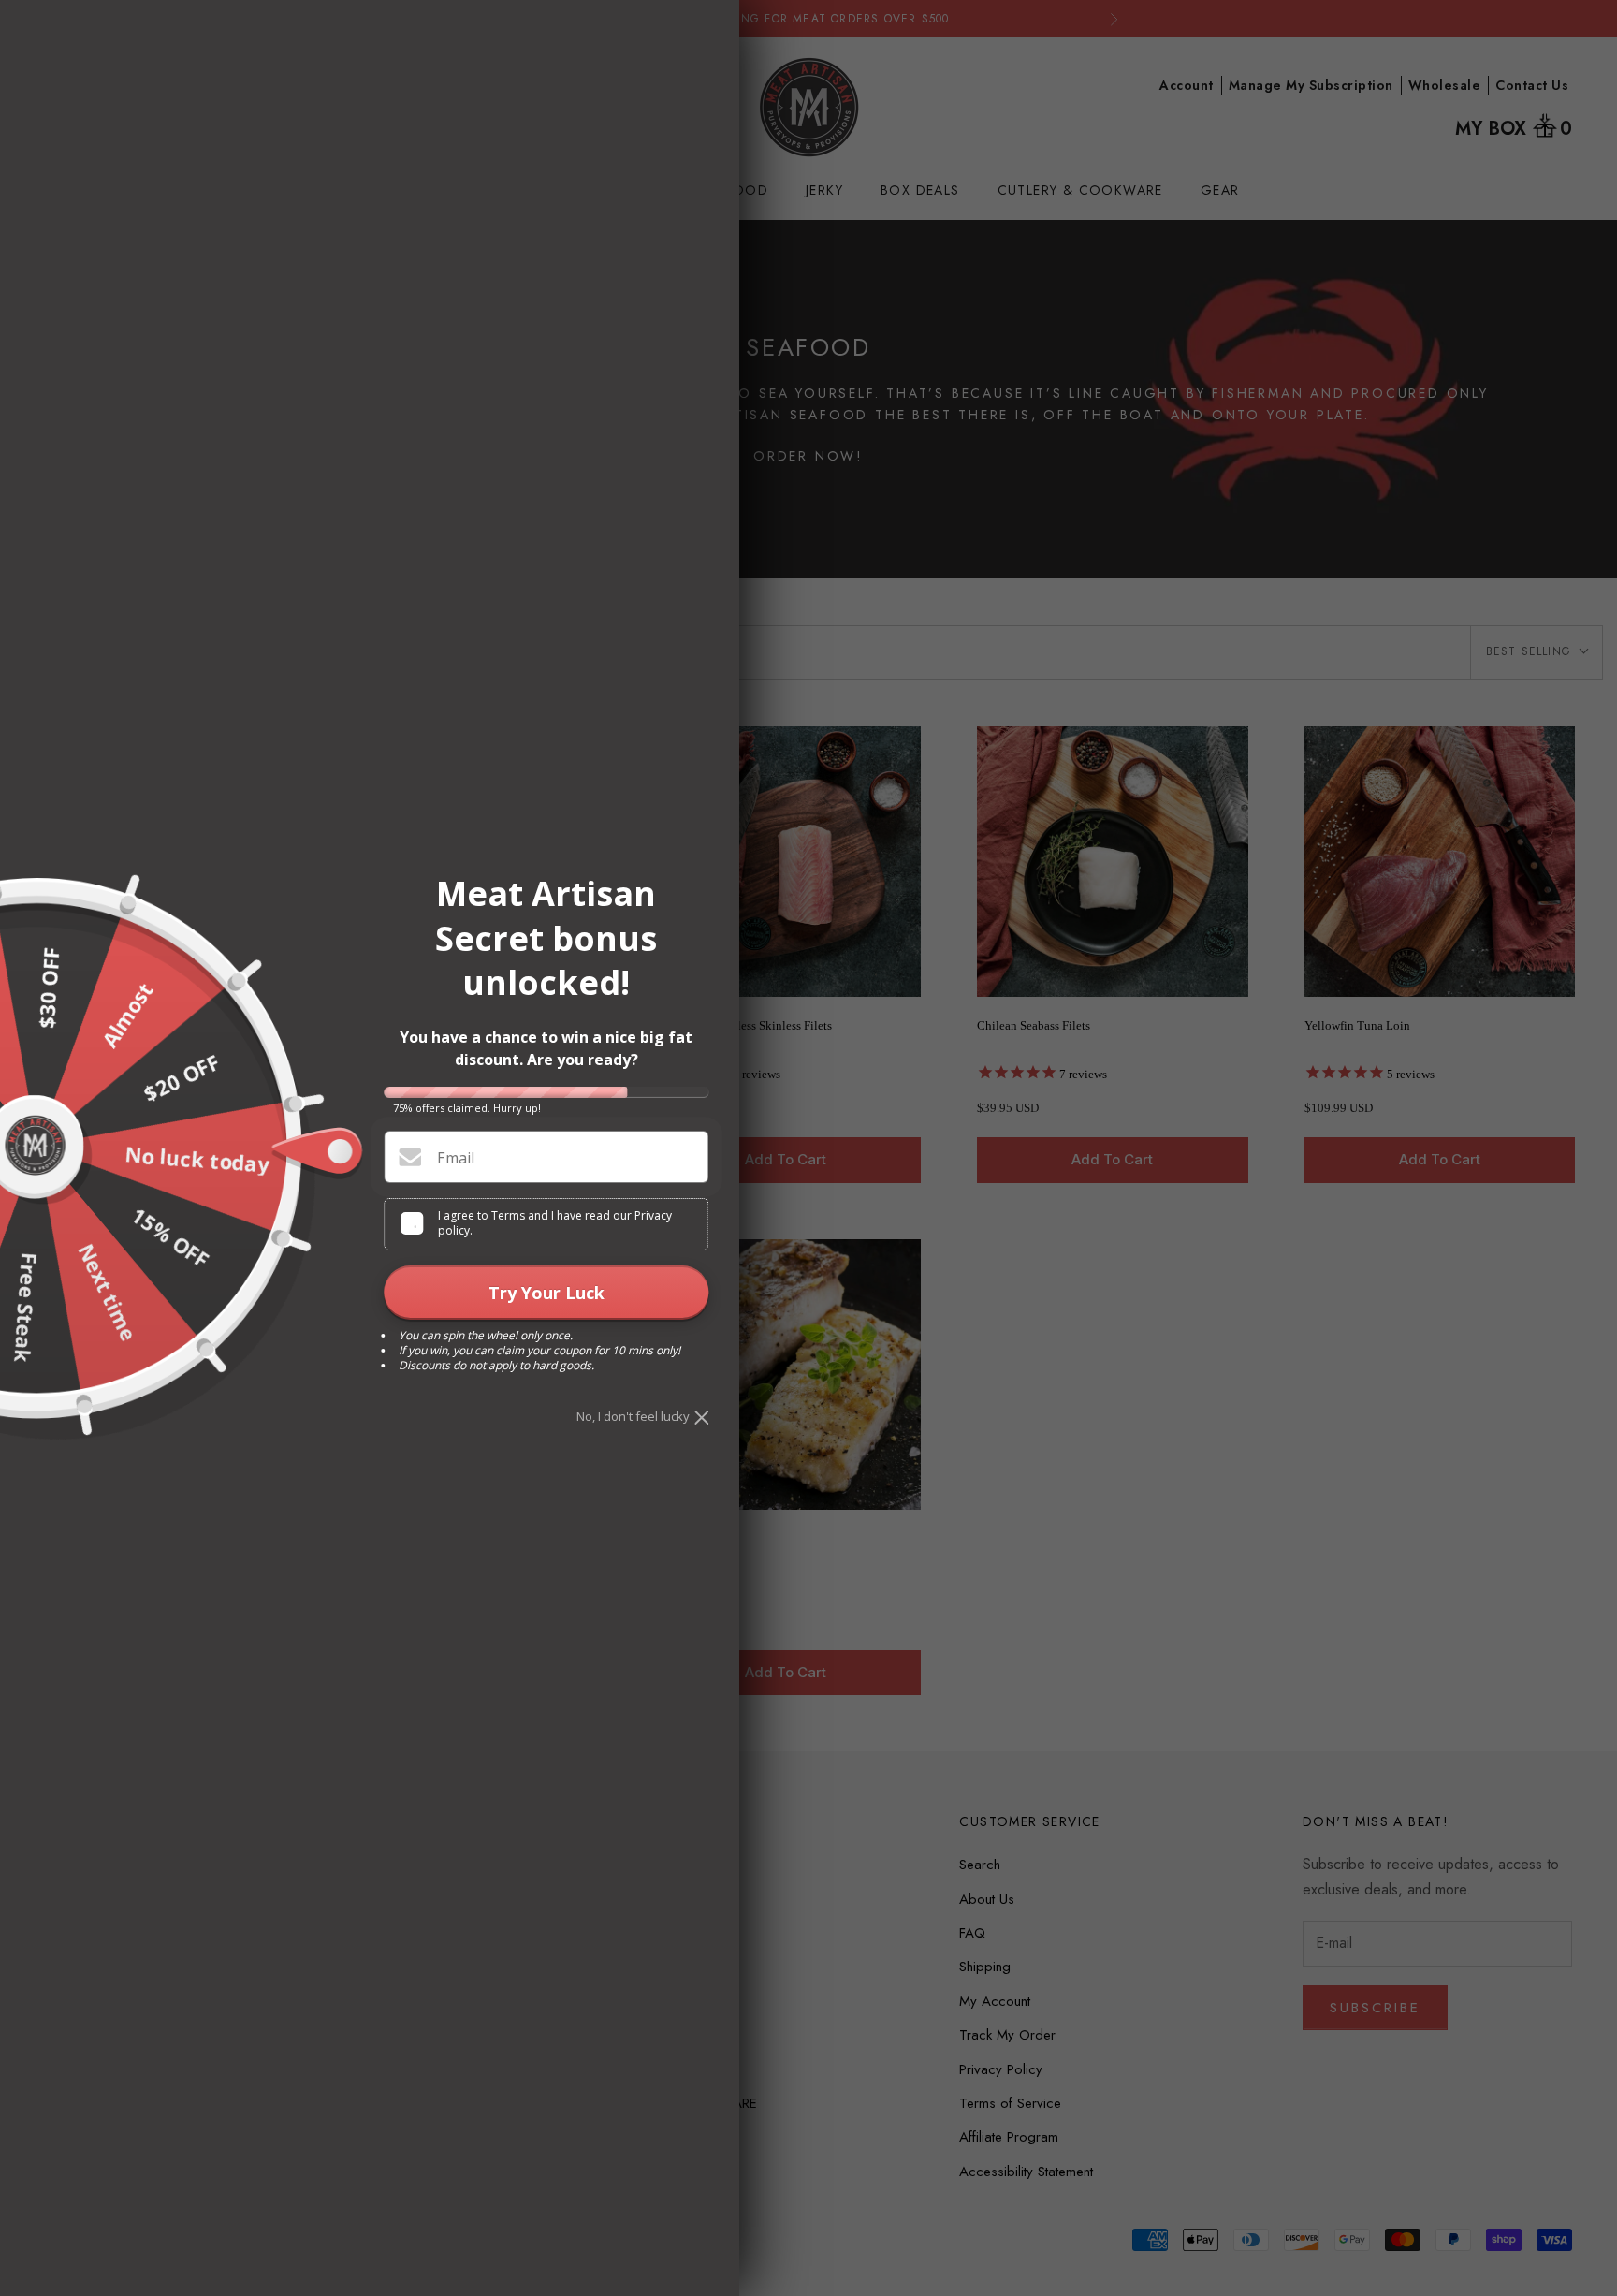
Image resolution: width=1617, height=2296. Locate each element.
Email (456, 1158)
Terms (508, 1215)
